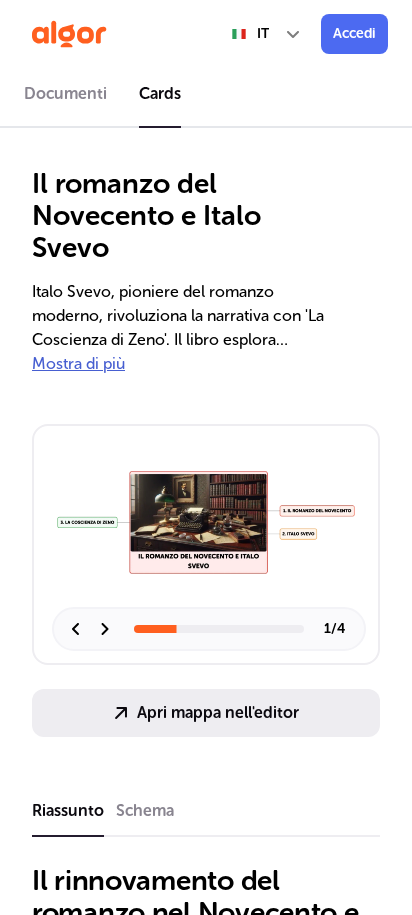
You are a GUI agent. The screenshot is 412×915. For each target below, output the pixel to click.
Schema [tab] (145, 810)
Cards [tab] (160, 93)
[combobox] (267, 34)
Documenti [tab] (65, 93)
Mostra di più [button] (78, 363)
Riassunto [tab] (68, 810)
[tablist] (206, 97)
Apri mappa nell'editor (218, 712)
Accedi (354, 33)
